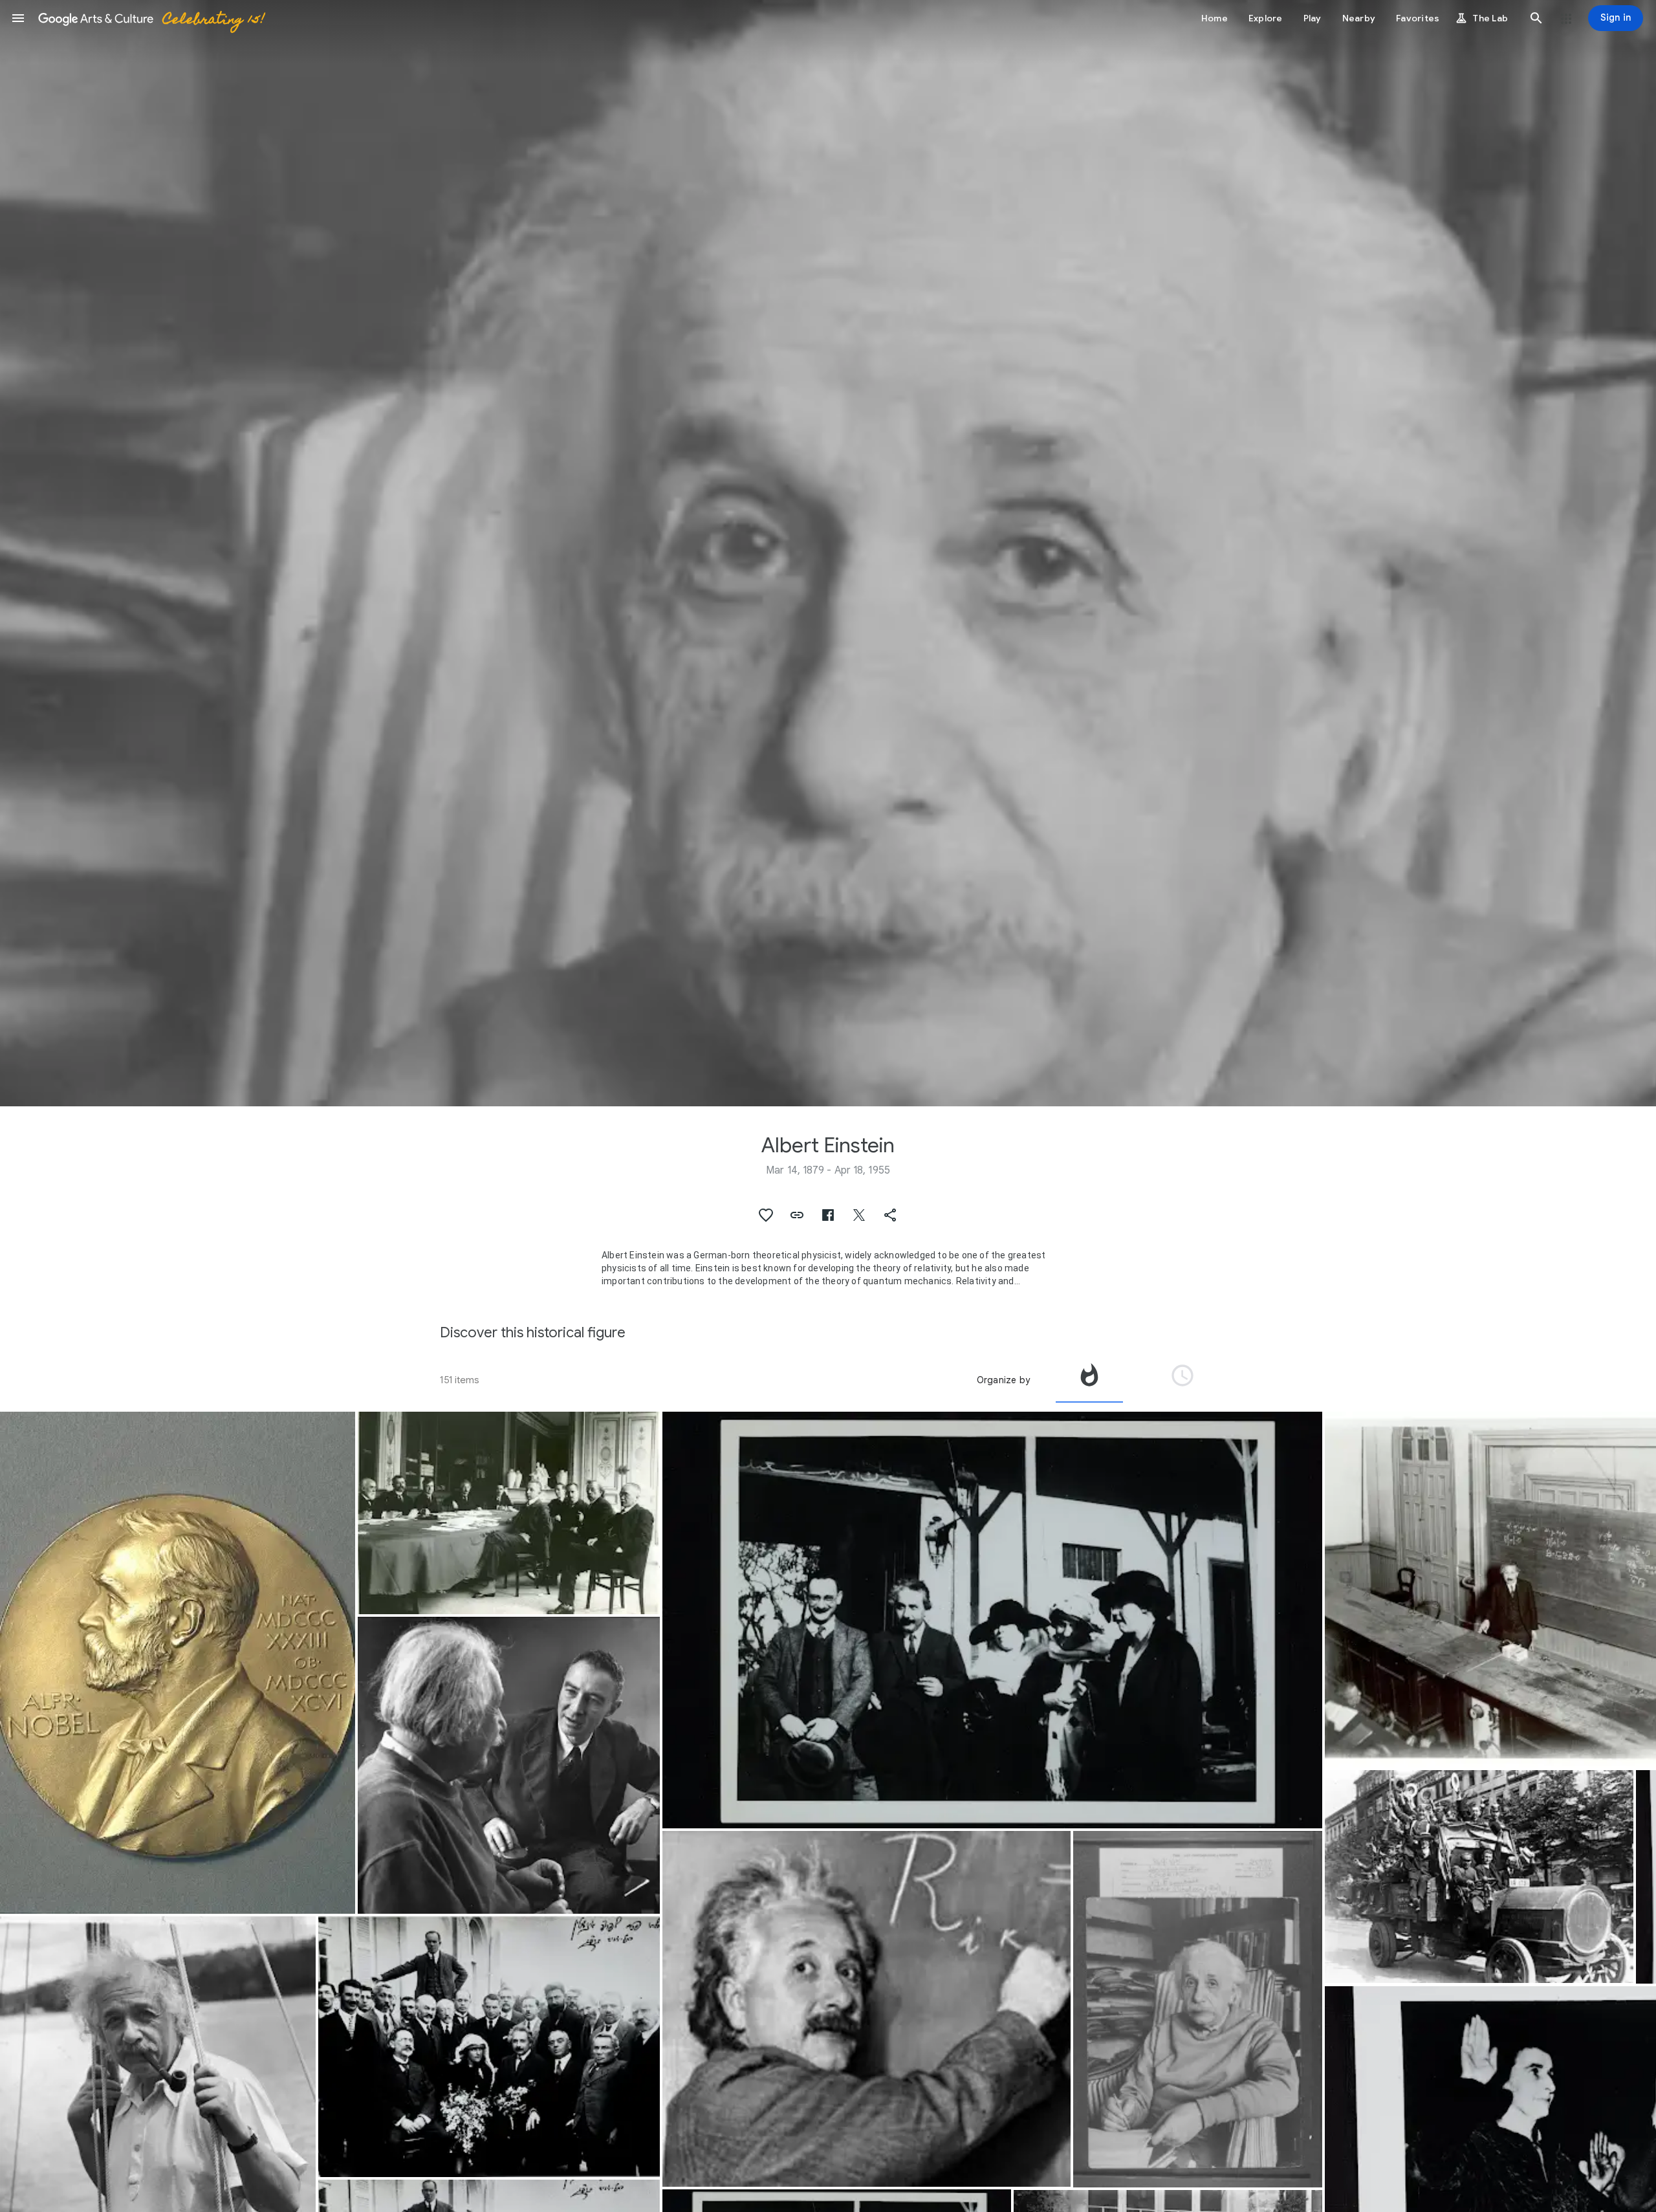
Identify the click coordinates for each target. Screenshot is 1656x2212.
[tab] (1089, 1380)
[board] (866, 2009)
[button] (18, 18)
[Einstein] (1198, 2009)
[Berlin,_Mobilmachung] (1479, 1877)
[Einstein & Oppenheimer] (509, 1765)
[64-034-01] (992, 1620)
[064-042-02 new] (509, 1513)
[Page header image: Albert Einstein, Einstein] (828, 553)
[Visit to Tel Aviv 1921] (489, 2047)
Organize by (1003, 1380)
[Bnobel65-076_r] (178, 1663)
